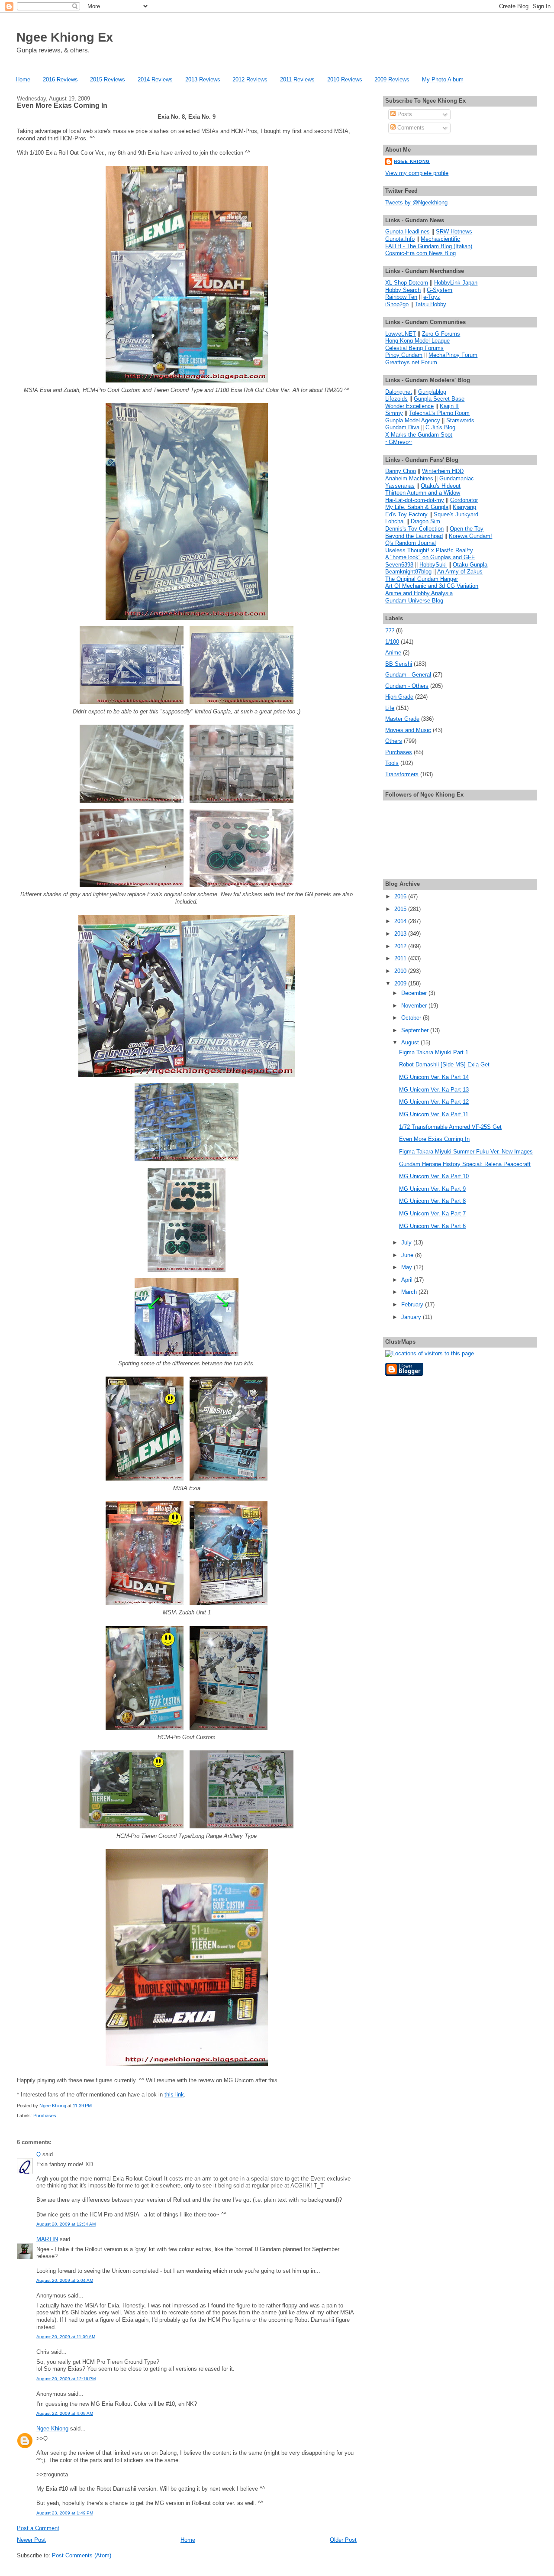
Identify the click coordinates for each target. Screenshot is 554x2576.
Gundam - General (408, 675)
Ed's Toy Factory (406, 514)
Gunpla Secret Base (439, 399)
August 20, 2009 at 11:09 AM (66, 2337)
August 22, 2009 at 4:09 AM (65, 2413)
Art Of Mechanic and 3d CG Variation (432, 586)
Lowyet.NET (401, 334)
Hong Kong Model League (417, 341)
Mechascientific (440, 239)
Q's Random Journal (411, 543)
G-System (440, 290)
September (416, 1030)
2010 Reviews (345, 79)
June (408, 1255)
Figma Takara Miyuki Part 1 (434, 1052)
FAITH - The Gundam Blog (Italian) (429, 246)
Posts (404, 114)
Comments (410, 128)
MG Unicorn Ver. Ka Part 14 (434, 1077)
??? (390, 630)
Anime (393, 653)
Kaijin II (449, 406)
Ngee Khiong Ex (65, 37)
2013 (401, 934)
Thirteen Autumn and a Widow (423, 493)
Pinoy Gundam (404, 355)
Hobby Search (403, 290)
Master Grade (402, 719)
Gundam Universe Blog (414, 601)
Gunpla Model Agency (413, 420)
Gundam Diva (402, 427)
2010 (401, 971)
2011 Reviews (297, 79)
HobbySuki (433, 565)
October (412, 1018)
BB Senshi (399, 664)
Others (394, 741)
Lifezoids (396, 399)
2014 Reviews (155, 79)
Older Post (343, 2540)
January (412, 1317)
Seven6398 (399, 565)
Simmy (394, 413)
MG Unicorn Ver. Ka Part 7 (432, 1213)
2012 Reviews (250, 79)
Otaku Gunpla (470, 565)
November (415, 1006)
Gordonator (464, 500)
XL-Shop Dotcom (407, 283)
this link (174, 2095)
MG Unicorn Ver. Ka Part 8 (432, 1201)
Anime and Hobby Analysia (419, 593)
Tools (392, 763)
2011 (401, 958)
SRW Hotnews (454, 232)
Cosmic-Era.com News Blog (420, 253)
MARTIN (47, 2239)
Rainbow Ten (401, 297)
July (407, 1243)
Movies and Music (408, 730)
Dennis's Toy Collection (414, 529)
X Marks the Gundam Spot (419, 435)
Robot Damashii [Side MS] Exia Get (444, 1064)
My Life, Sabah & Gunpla (417, 507)
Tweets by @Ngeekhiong (416, 203)
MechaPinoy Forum (453, 355)
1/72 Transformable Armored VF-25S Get (450, 1127)
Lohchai (395, 521)
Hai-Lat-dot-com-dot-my (415, 500)
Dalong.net (399, 392)
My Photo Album (443, 79)
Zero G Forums (441, 334)
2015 (401, 909)
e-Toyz (432, 297)
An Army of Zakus (460, 572)
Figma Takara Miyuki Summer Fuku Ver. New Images (466, 1152)
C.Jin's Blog (440, 427)
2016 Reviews (60, 79)
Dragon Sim (425, 521)
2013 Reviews (203, 79)
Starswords (460, 420)
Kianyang (464, 507)
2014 (401, 921)
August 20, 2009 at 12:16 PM (66, 2379)
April (408, 1280)
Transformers (402, 774)
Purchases (45, 2116)
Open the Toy (467, 529)
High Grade (399, 697)
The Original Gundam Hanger (422, 579)
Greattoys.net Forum (411, 362)
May (407, 1267)
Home (23, 79)
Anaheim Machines (409, 478)
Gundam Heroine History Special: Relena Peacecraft (465, 1164)
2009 (401, 983)
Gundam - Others (407, 686)
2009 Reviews (392, 79)
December (415, 993)
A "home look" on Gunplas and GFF (430, 557)
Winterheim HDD (443, 471)
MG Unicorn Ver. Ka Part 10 (434, 1176)
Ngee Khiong (53, 2106)
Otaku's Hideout (441, 486)
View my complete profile (417, 173)
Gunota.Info (400, 239)
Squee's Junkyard (456, 514)
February (413, 1304)
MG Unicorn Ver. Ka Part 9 (432, 1189)
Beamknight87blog (408, 572)
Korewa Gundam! (470, 536)
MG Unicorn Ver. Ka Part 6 (432, 1226)
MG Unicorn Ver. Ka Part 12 (434, 1102)
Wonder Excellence (409, 406)
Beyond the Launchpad (414, 536)
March (410, 1292)
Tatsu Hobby (430, 304)
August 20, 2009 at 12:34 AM (66, 2224)
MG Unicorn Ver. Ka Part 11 (434, 1114)
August (411, 1042)
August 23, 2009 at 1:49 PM (65, 2513)
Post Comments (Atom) (82, 2555)
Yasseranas (400, 486)
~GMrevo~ (399, 442)
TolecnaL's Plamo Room (439, 413)
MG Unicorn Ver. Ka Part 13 (434, 1090)
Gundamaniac (457, 478)
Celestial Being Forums (414, 348)
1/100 (392, 642)
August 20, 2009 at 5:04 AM (65, 2280)
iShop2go (397, 304)
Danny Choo (401, 471)
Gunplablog (432, 392)
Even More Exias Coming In (434, 1139)
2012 (401, 946)
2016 (401, 896)
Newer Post (31, 2540)
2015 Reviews (108, 79)
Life (390, 708)
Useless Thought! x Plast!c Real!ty (429, 550)
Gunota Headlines (407, 232)
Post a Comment (38, 2528)
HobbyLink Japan (456, 283)
